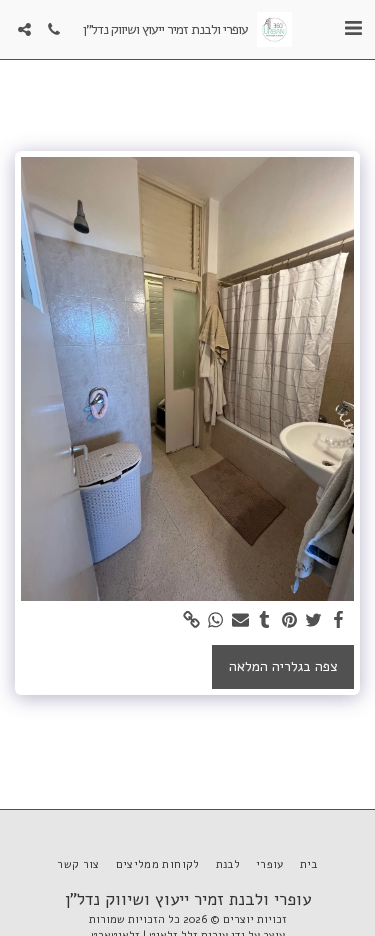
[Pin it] (290, 620)
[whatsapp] (216, 620)
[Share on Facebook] (339, 620)
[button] (353, 28)
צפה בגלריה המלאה (283, 666)
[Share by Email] (241, 620)
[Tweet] (314, 620)
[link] (192, 620)
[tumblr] (265, 620)
